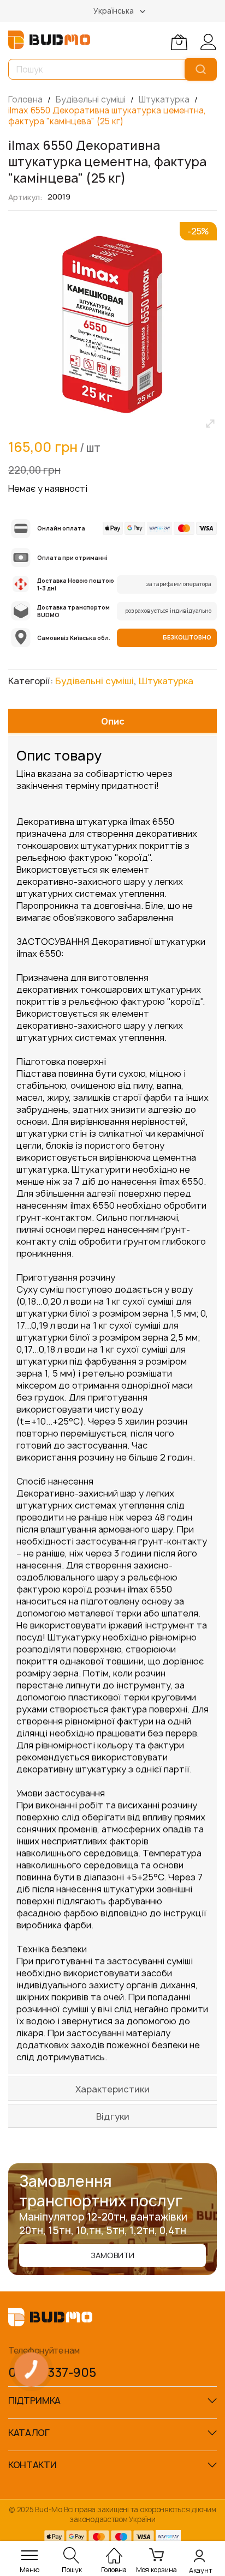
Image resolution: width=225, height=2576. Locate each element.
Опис (113, 721)
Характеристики (112, 2089)
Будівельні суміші (92, 99)
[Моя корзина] (179, 42)
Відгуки (113, 2116)
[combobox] (99, 69)
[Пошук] (201, 69)
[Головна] (114, 2550)
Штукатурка (165, 99)
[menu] (29, 2555)
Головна (26, 99)
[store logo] (49, 40)
